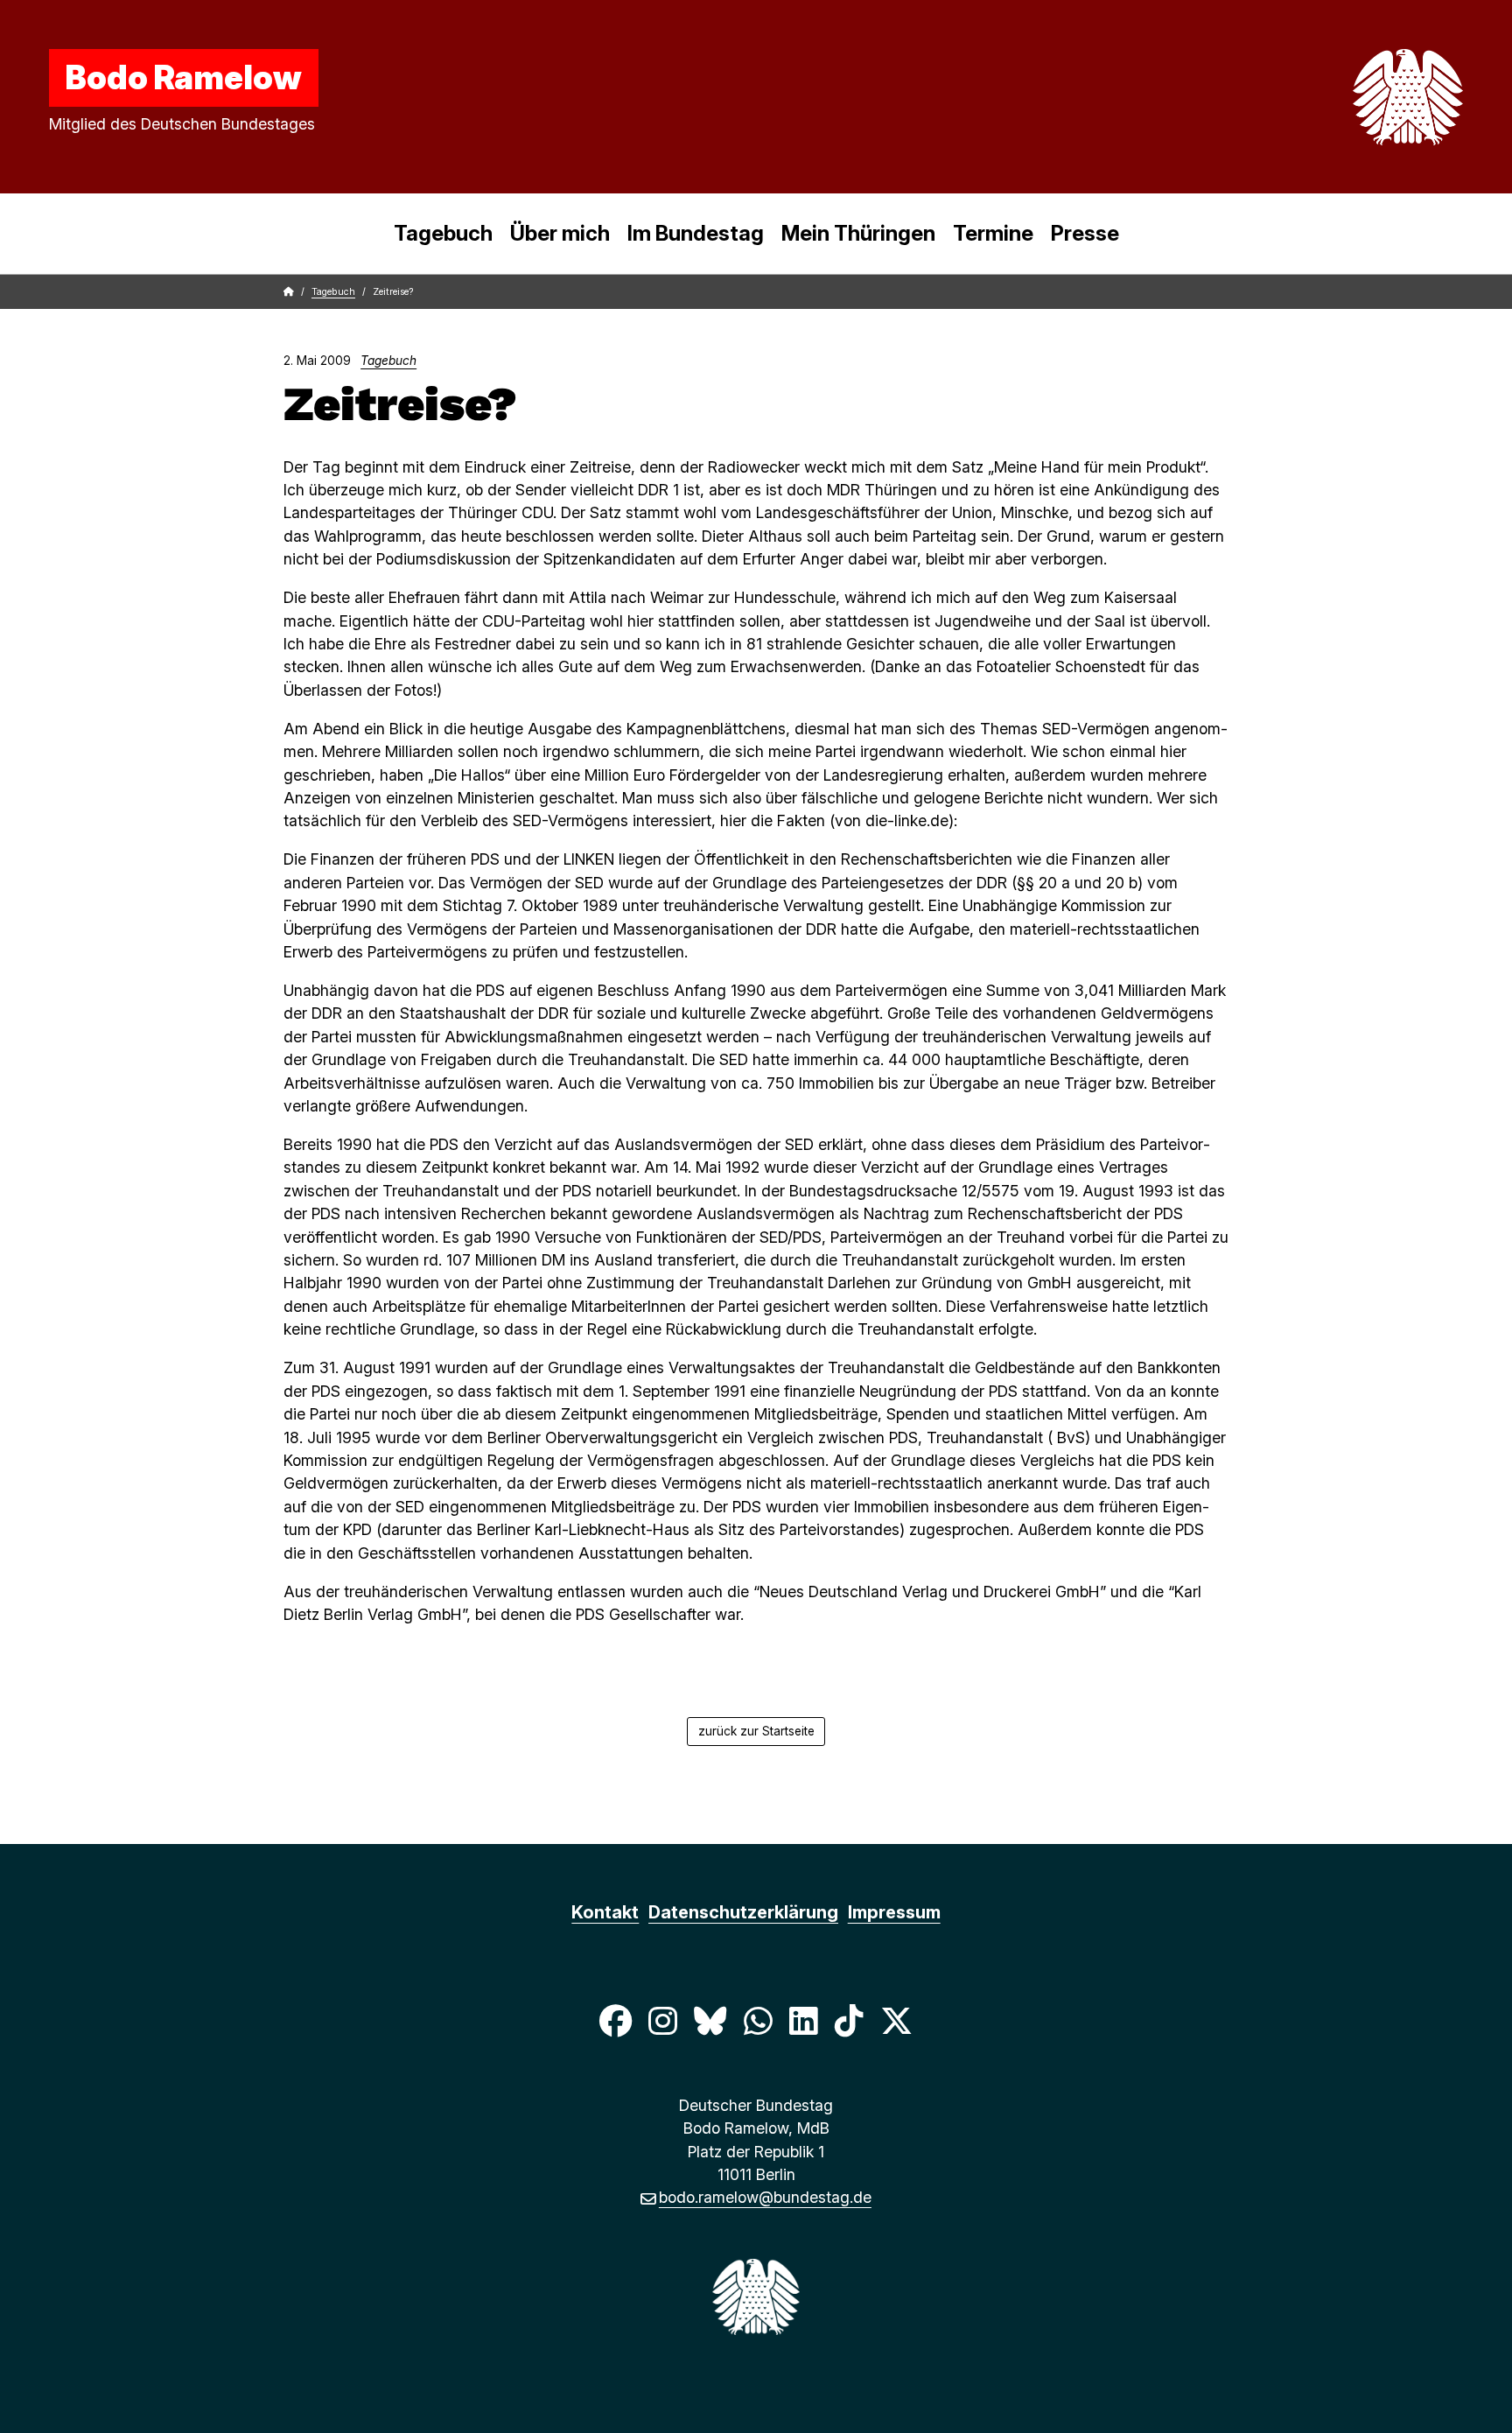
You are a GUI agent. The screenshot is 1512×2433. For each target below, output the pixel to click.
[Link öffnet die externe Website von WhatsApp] (758, 2020)
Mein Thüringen (858, 233)
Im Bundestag (696, 233)
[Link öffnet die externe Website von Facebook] (615, 2020)
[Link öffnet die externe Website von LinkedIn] (803, 2020)
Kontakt (605, 1912)
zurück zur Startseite (756, 1731)
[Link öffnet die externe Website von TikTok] (849, 2020)
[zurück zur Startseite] (1367, 97)
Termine (993, 233)
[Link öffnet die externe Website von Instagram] (662, 2020)
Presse (1085, 233)
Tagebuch (443, 233)
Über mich (560, 233)
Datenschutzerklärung (743, 1912)
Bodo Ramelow (184, 77)
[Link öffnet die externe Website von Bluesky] (710, 2020)
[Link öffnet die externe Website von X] (897, 2020)
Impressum (894, 1912)
